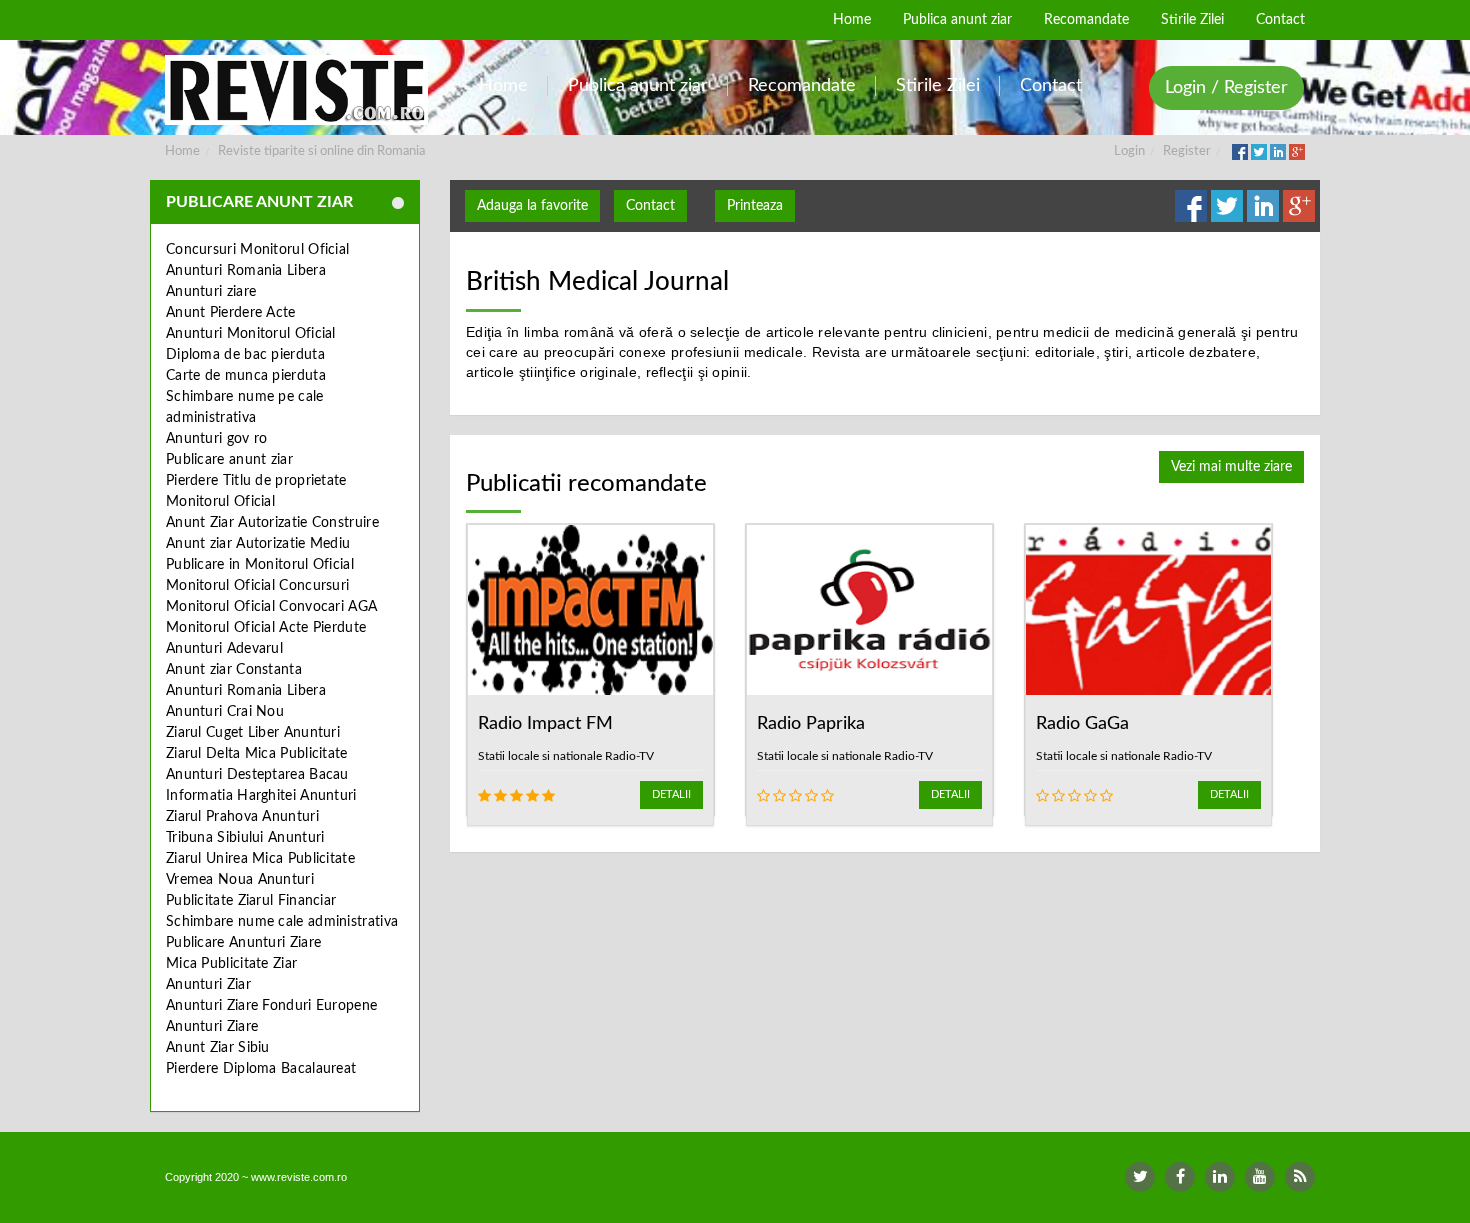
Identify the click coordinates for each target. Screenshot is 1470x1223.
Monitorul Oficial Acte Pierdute (266, 628)
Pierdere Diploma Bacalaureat (261, 1069)
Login (1129, 151)
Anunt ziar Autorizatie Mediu (258, 544)
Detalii (671, 794)
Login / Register (1226, 88)
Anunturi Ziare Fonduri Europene (271, 1006)
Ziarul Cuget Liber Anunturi (253, 733)
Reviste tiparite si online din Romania (321, 151)
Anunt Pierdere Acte (231, 313)
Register (1187, 151)
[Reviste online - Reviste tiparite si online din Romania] (296, 90)
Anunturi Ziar (208, 985)
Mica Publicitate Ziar (231, 964)
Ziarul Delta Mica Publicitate (257, 754)
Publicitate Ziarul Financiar (251, 901)
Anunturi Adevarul (224, 649)
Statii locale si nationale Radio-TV (566, 756)
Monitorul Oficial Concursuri (257, 586)
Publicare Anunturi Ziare (243, 943)
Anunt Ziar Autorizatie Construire (272, 523)
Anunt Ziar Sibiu (218, 1048)
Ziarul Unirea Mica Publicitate (260, 859)
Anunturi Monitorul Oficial (251, 334)
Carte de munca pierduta (246, 376)
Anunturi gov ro (217, 439)
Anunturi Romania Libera (246, 271)
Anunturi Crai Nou (225, 712)
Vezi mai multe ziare (1231, 467)
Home (182, 151)
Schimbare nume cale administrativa (282, 922)
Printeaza (755, 206)
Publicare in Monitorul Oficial (260, 565)
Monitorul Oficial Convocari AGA (271, 607)
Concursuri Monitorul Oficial (257, 250)
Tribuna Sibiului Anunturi (245, 838)
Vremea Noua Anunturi (240, 880)
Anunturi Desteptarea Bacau (257, 775)
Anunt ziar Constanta (234, 670)
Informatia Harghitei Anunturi (261, 796)
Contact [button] (650, 206)
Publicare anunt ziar (229, 460)
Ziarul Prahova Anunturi (242, 817)
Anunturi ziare (211, 292)
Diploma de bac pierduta (245, 355)
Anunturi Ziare (212, 1027)
